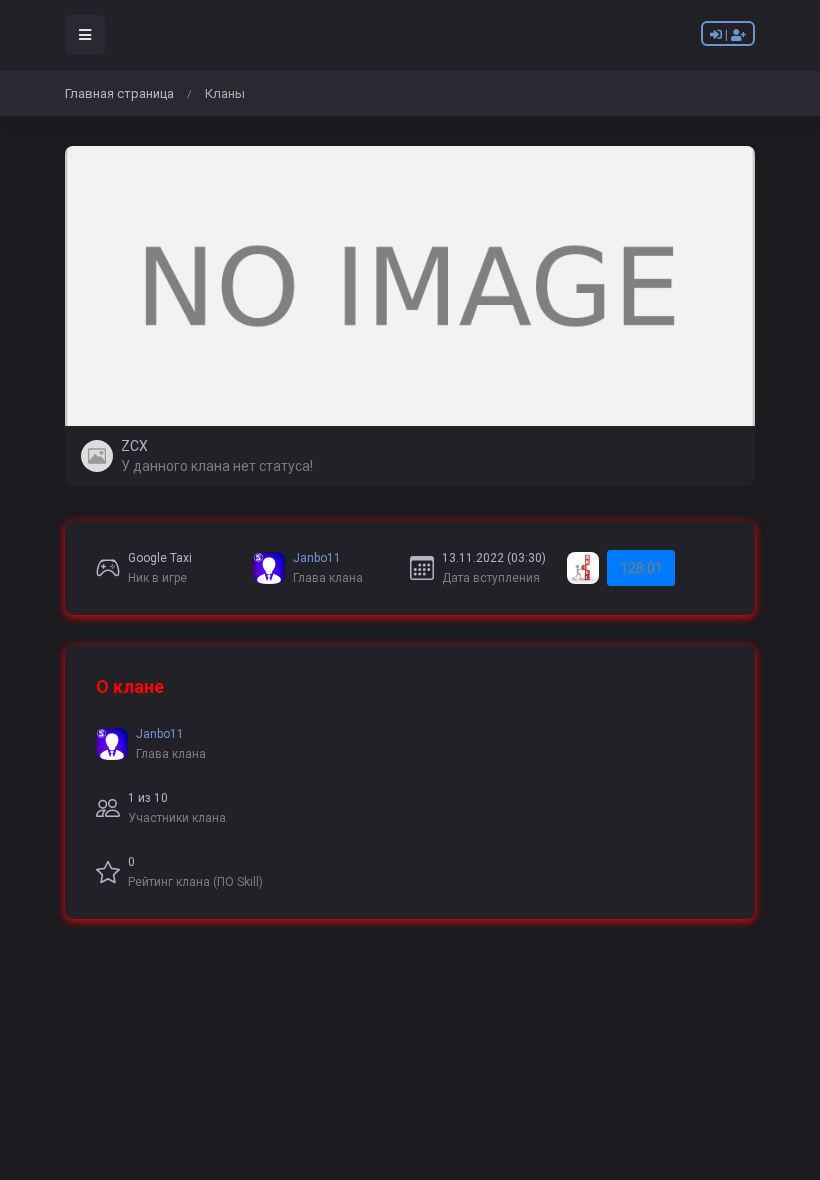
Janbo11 (317, 558)
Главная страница (119, 93)
